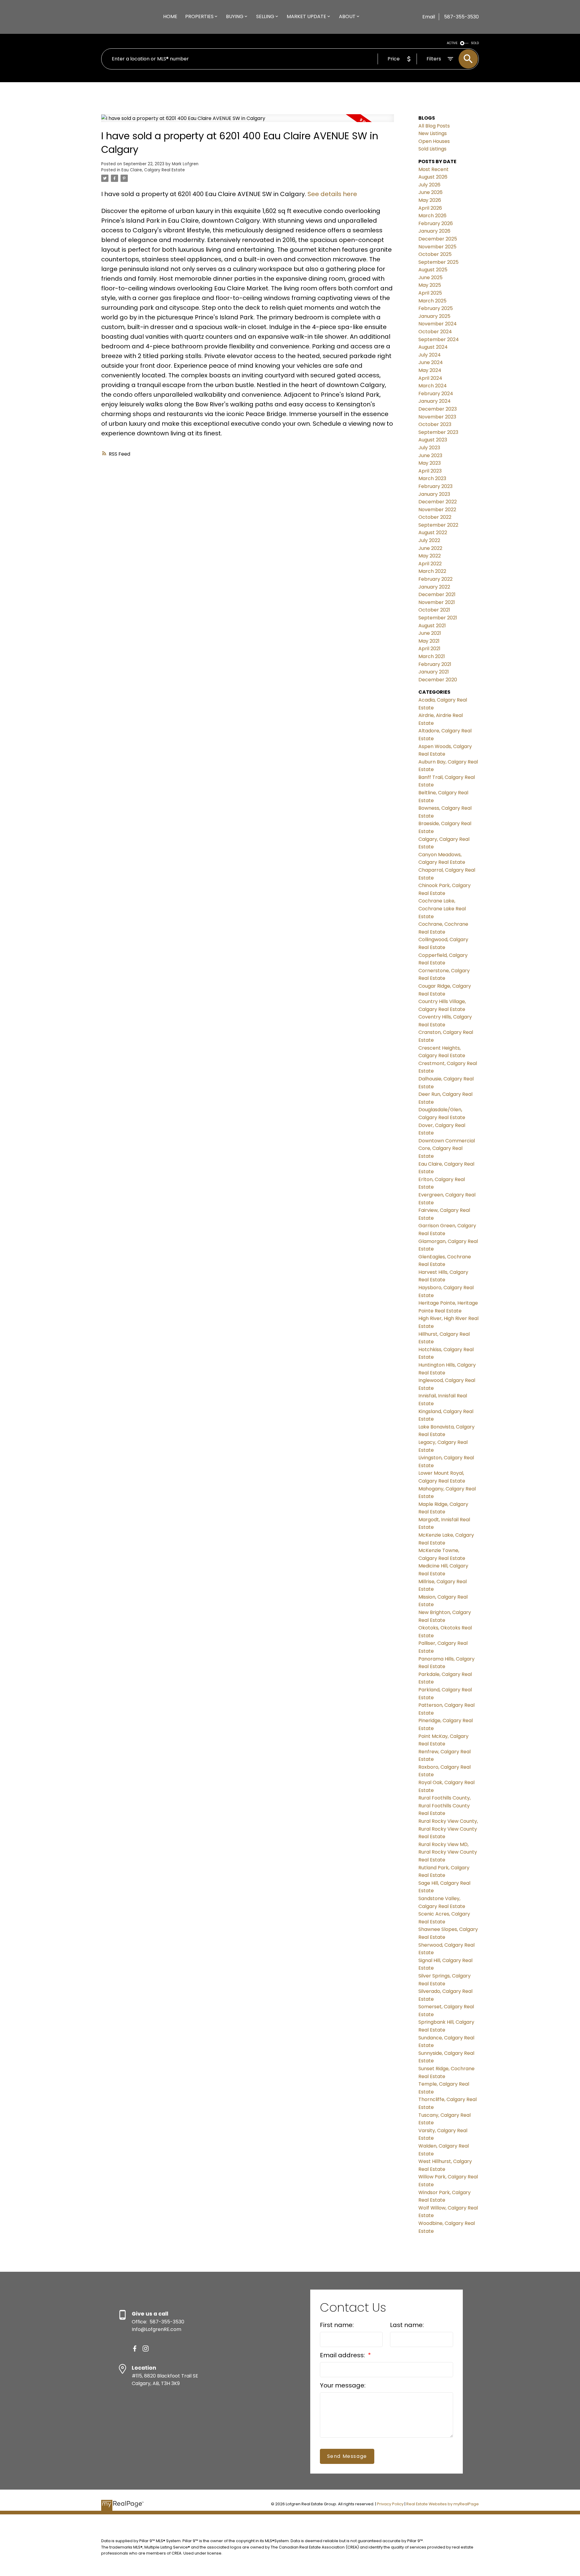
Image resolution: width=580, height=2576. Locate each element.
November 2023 (437, 417)
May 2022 (430, 556)
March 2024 (433, 386)
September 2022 (438, 525)
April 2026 (430, 208)
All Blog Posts (434, 126)
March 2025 (432, 301)
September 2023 (438, 432)
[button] (135, 2348)
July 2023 (429, 448)
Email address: (343, 2355)
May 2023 (430, 463)
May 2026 (430, 200)
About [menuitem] (347, 16)
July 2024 (430, 355)
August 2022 (433, 533)
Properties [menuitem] (199, 16)
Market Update (306, 16)
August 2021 (432, 626)
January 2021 (434, 672)
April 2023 (430, 471)
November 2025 (437, 247)
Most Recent (433, 169)
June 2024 (431, 362)
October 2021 (434, 610)
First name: (337, 2325)
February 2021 (435, 664)
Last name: (407, 2325)
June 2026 (430, 192)
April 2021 (429, 649)
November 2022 (437, 510)
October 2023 (435, 424)
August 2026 (433, 177)
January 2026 (434, 231)
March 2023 (432, 478)
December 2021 (437, 594)
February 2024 (436, 394)
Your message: (343, 2385)
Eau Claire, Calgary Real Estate (153, 170)
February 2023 (435, 486)
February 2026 (436, 223)
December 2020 (438, 680)
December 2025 (438, 239)
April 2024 (430, 378)
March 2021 (432, 656)
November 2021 (437, 602)
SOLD (475, 43)
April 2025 (430, 293)
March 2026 (432, 216)
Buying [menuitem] (235, 16)
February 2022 (435, 579)
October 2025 (435, 254)
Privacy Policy (390, 2504)
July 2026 (429, 185)
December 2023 (438, 409)
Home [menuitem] (170, 16)
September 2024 (439, 339)
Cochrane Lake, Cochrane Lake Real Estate (442, 909)
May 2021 (429, 641)
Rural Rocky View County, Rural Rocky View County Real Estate (448, 1829)
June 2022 (430, 548)
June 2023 (430, 455)
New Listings (433, 133)
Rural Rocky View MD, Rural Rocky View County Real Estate (448, 1852)
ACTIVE (452, 43)
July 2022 (429, 540)
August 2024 (433, 347)
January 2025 (434, 316)
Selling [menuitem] (265, 16)
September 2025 (438, 262)
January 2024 (435, 401)
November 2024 (438, 324)
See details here (332, 194)
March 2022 (432, 571)
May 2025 (430, 285)
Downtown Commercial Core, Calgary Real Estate (447, 1148)
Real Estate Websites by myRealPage (443, 2504)
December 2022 (438, 502)
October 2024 (435, 332)
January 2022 (434, 587)
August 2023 (433, 440)
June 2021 (430, 633)
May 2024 (430, 370)
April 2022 (430, 564)
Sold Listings (432, 149)
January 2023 (434, 494)
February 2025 (436, 308)
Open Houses (434, 141)
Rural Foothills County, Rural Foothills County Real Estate (445, 1806)
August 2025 (433, 270)
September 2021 (438, 618)
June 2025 (430, 278)
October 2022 (435, 517)
